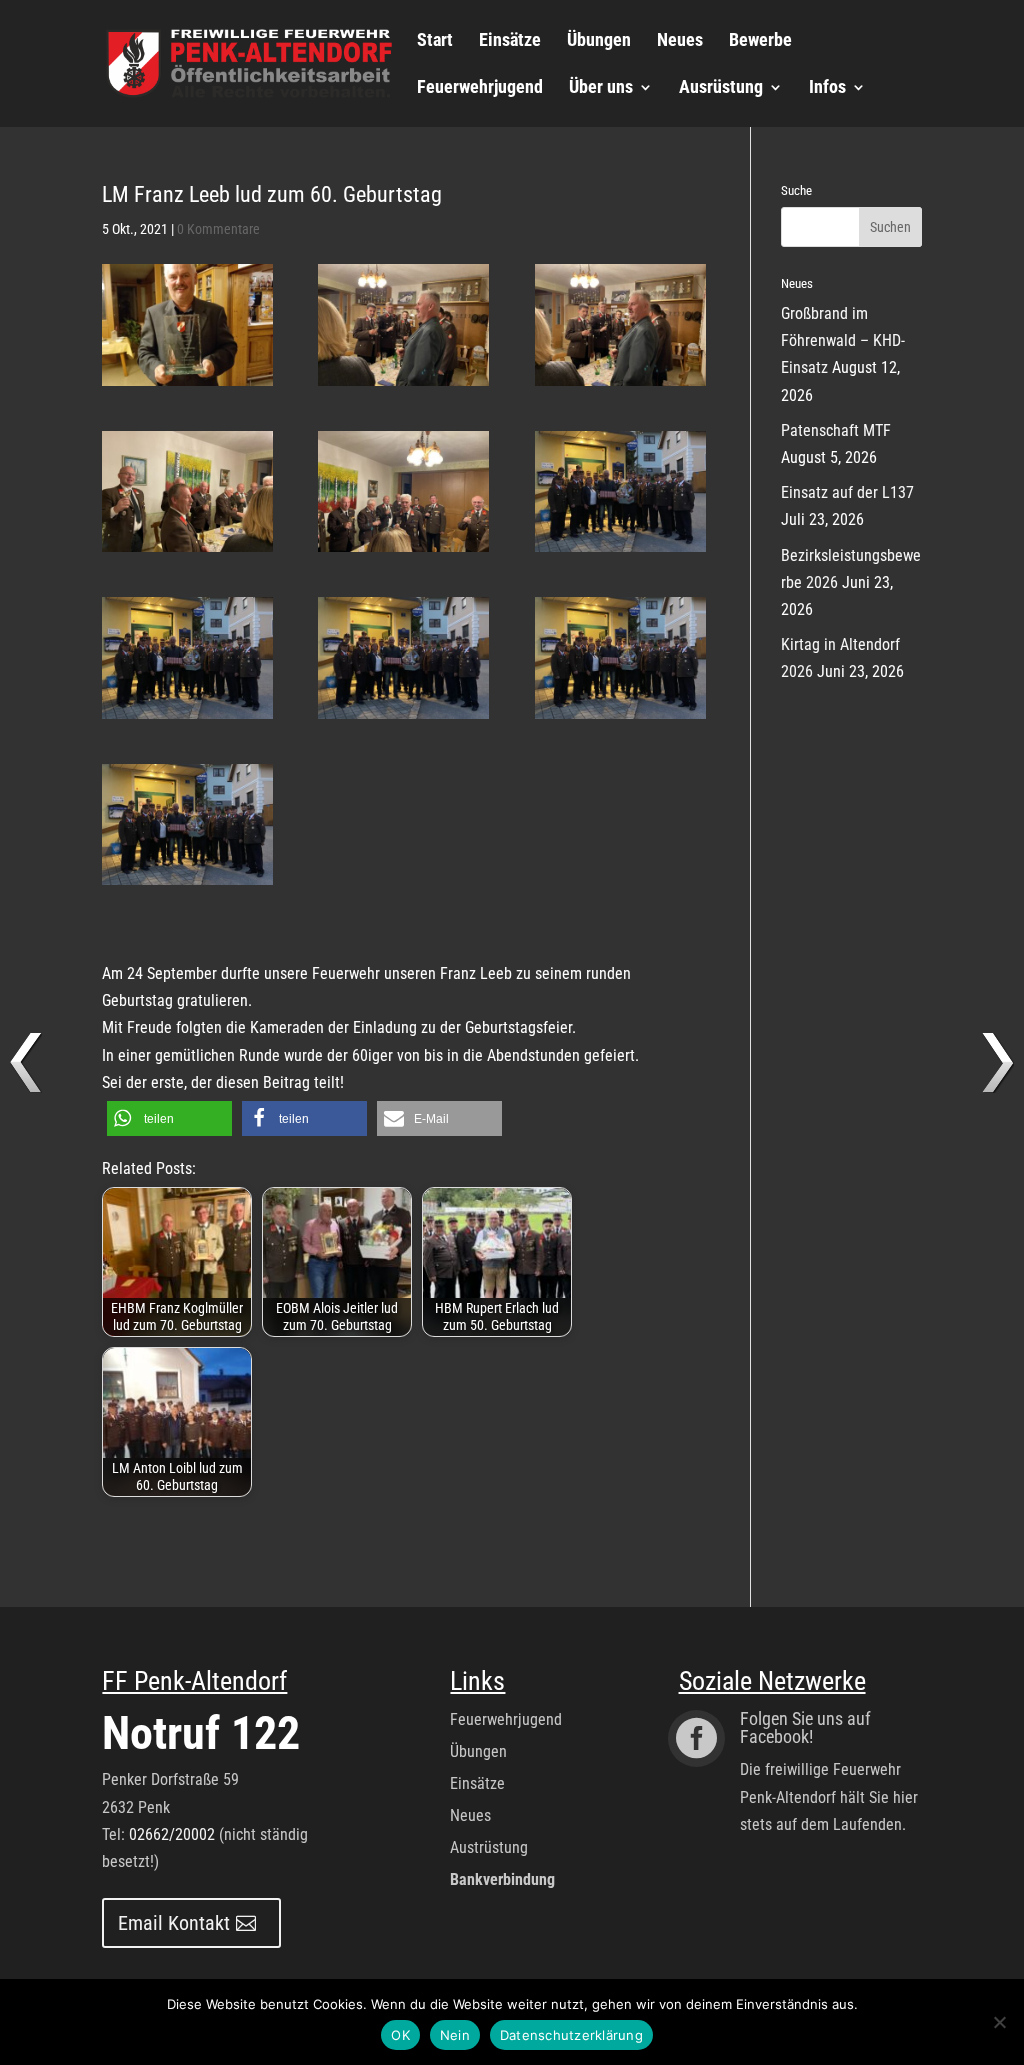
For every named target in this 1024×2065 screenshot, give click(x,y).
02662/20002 (172, 1834)
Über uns (601, 88)
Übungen (599, 41)
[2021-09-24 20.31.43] (620, 324)
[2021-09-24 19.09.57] (187, 657)
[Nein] (999, 2022)
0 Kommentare (218, 229)
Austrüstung (489, 1847)
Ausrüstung (721, 88)
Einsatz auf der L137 (847, 492)
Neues (680, 41)
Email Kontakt (174, 1923)
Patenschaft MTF (836, 430)
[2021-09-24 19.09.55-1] (620, 657)
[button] (169, 1118)
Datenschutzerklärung (571, 2035)
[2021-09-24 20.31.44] (403, 324)
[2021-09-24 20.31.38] (403, 491)
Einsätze (510, 41)
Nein (455, 2035)
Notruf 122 (201, 1733)
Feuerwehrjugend (480, 88)
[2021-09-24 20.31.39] (187, 491)
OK (400, 2035)
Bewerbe (760, 41)
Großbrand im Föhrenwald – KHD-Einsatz (843, 340)
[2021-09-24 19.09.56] (403, 657)
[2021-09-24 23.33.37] (187, 324)
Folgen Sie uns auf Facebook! (805, 1727)
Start (435, 41)
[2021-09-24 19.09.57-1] (620, 491)
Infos (827, 88)
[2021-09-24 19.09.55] (187, 824)
